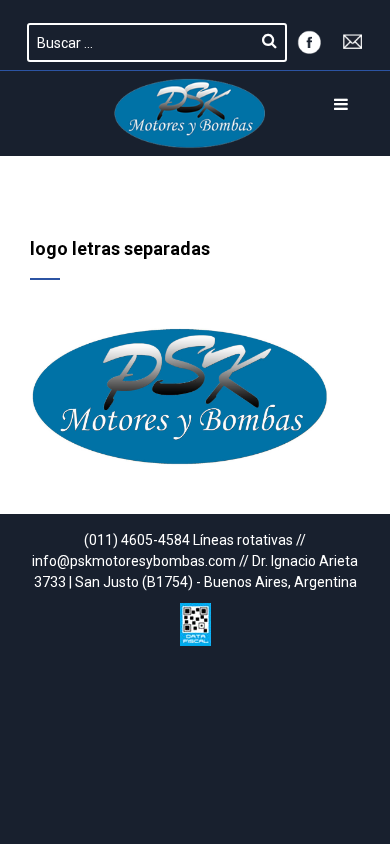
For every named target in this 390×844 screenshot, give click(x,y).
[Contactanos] (353, 40)
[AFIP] (195, 619)
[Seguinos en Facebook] (309, 40)
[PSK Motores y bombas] (190, 113)
